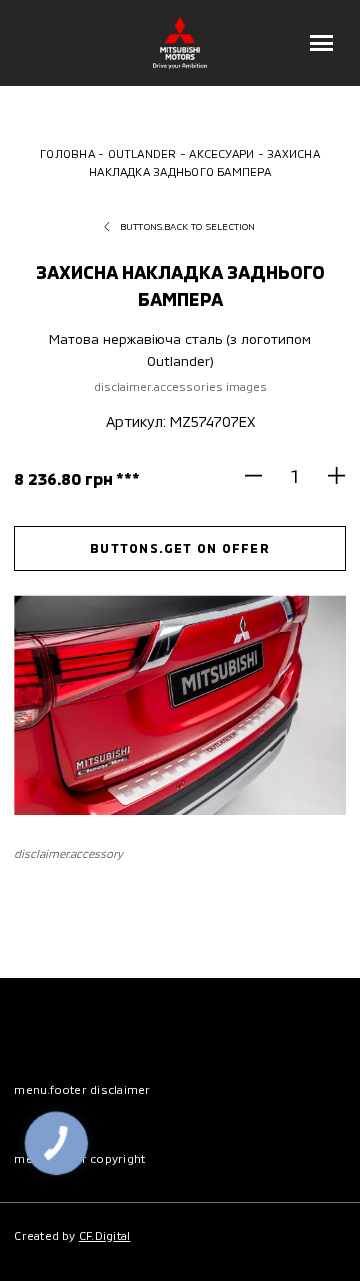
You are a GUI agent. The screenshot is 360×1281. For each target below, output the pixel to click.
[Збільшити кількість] (329, 476)
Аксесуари (221, 153)
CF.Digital (104, 1235)
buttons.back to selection (188, 226)
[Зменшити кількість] (262, 476)
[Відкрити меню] (322, 43)
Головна (67, 153)
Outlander (142, 153)
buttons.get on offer (180, 548)
